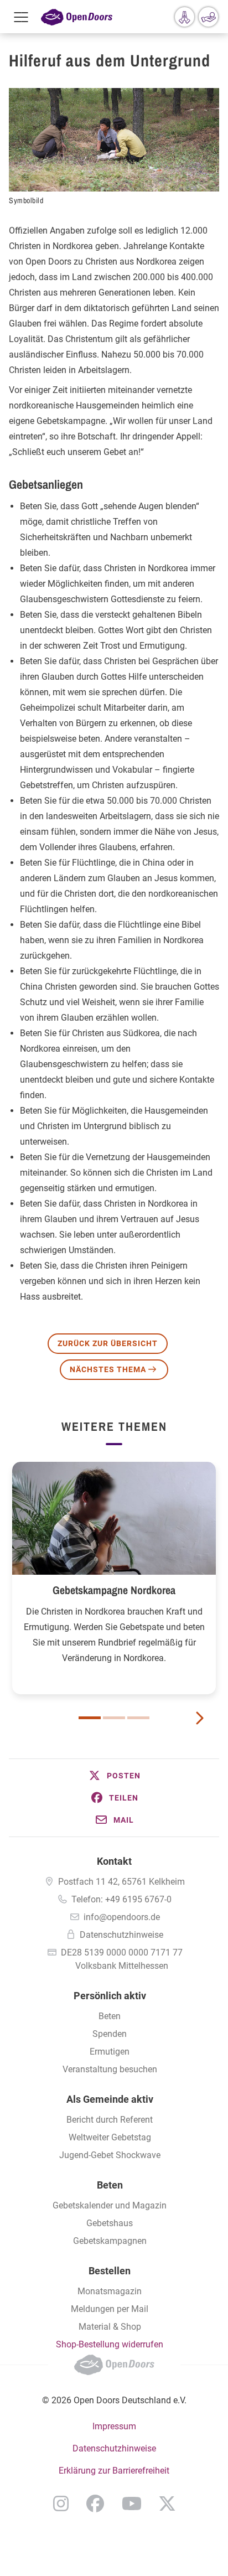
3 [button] (138, 1718)
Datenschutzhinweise (121, 1935)
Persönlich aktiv (110, 1996)
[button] (114, 1776)
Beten (110, 2016)
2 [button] (114, 1718)
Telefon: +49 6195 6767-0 (121, 1899)
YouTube (132, 2503)
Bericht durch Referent (110, 2120)
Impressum (114, 2426)
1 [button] (90, 1718)
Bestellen (110, 2271)
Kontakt (114, 1861)
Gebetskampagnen (110, 2241)
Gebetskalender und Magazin (110, 2205)
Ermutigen (110, 2052)
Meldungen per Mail (110, 2309)
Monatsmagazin (110, 2291)
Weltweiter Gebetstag (110, 2137)
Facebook (95, 2503)
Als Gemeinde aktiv (110, 2099)
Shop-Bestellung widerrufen (110, 2344)
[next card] (199, 1717)
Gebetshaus (110, 2223)
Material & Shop (110, 2327)
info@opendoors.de (122, 1917)
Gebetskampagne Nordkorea (114, 1590)
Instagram (61, 2503)
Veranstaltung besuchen (110, 2069)
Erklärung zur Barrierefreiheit (114, 2471)
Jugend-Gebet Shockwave (110, 2155)
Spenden (110, 2034)
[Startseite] (77, 17)
